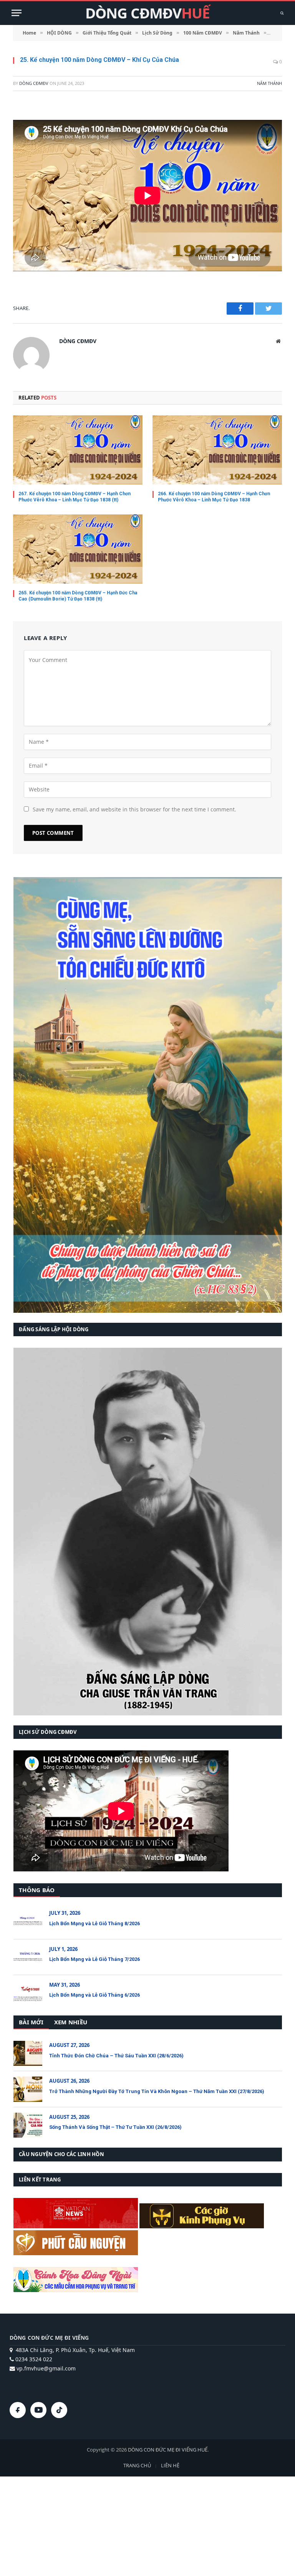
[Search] (281, 13)
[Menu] (17, 13)
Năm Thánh (269, 83)
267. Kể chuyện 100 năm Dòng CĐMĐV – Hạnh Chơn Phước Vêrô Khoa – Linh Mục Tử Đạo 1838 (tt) (75, 497)
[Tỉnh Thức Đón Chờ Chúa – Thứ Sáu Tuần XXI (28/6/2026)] (28, 2053)
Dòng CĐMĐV (34, 83)
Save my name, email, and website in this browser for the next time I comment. (134, 809)
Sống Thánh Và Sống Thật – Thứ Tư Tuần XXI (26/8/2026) (115, 2127)
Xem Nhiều (71, 2022)
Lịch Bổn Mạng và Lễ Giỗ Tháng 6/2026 (94, 1995)
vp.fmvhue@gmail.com (45, 2368)
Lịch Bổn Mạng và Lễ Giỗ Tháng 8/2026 (94, 1923)
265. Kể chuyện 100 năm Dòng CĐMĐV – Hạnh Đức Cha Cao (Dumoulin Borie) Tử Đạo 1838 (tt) (78, 596)
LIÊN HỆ (170, 2465)
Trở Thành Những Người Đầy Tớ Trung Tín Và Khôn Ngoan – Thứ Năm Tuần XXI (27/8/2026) (157, 2091)
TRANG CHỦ (137, 2465)
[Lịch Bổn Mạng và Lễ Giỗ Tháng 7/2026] (28, 1957)
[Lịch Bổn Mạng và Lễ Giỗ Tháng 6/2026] (28, 1993)
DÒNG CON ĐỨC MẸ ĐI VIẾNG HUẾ (168, 2450)
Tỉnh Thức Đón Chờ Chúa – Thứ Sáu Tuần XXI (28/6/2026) (116, 2056)
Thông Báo (37, 1890)
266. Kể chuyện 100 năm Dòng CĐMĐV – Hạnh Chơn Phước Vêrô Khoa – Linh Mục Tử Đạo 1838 (214, 497)
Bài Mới (31, 2022)
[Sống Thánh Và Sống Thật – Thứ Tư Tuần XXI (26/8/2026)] (28, 2125)
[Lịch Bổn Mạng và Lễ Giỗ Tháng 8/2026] (28, 1921)
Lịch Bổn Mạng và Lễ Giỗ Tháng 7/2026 (94, 1959)
